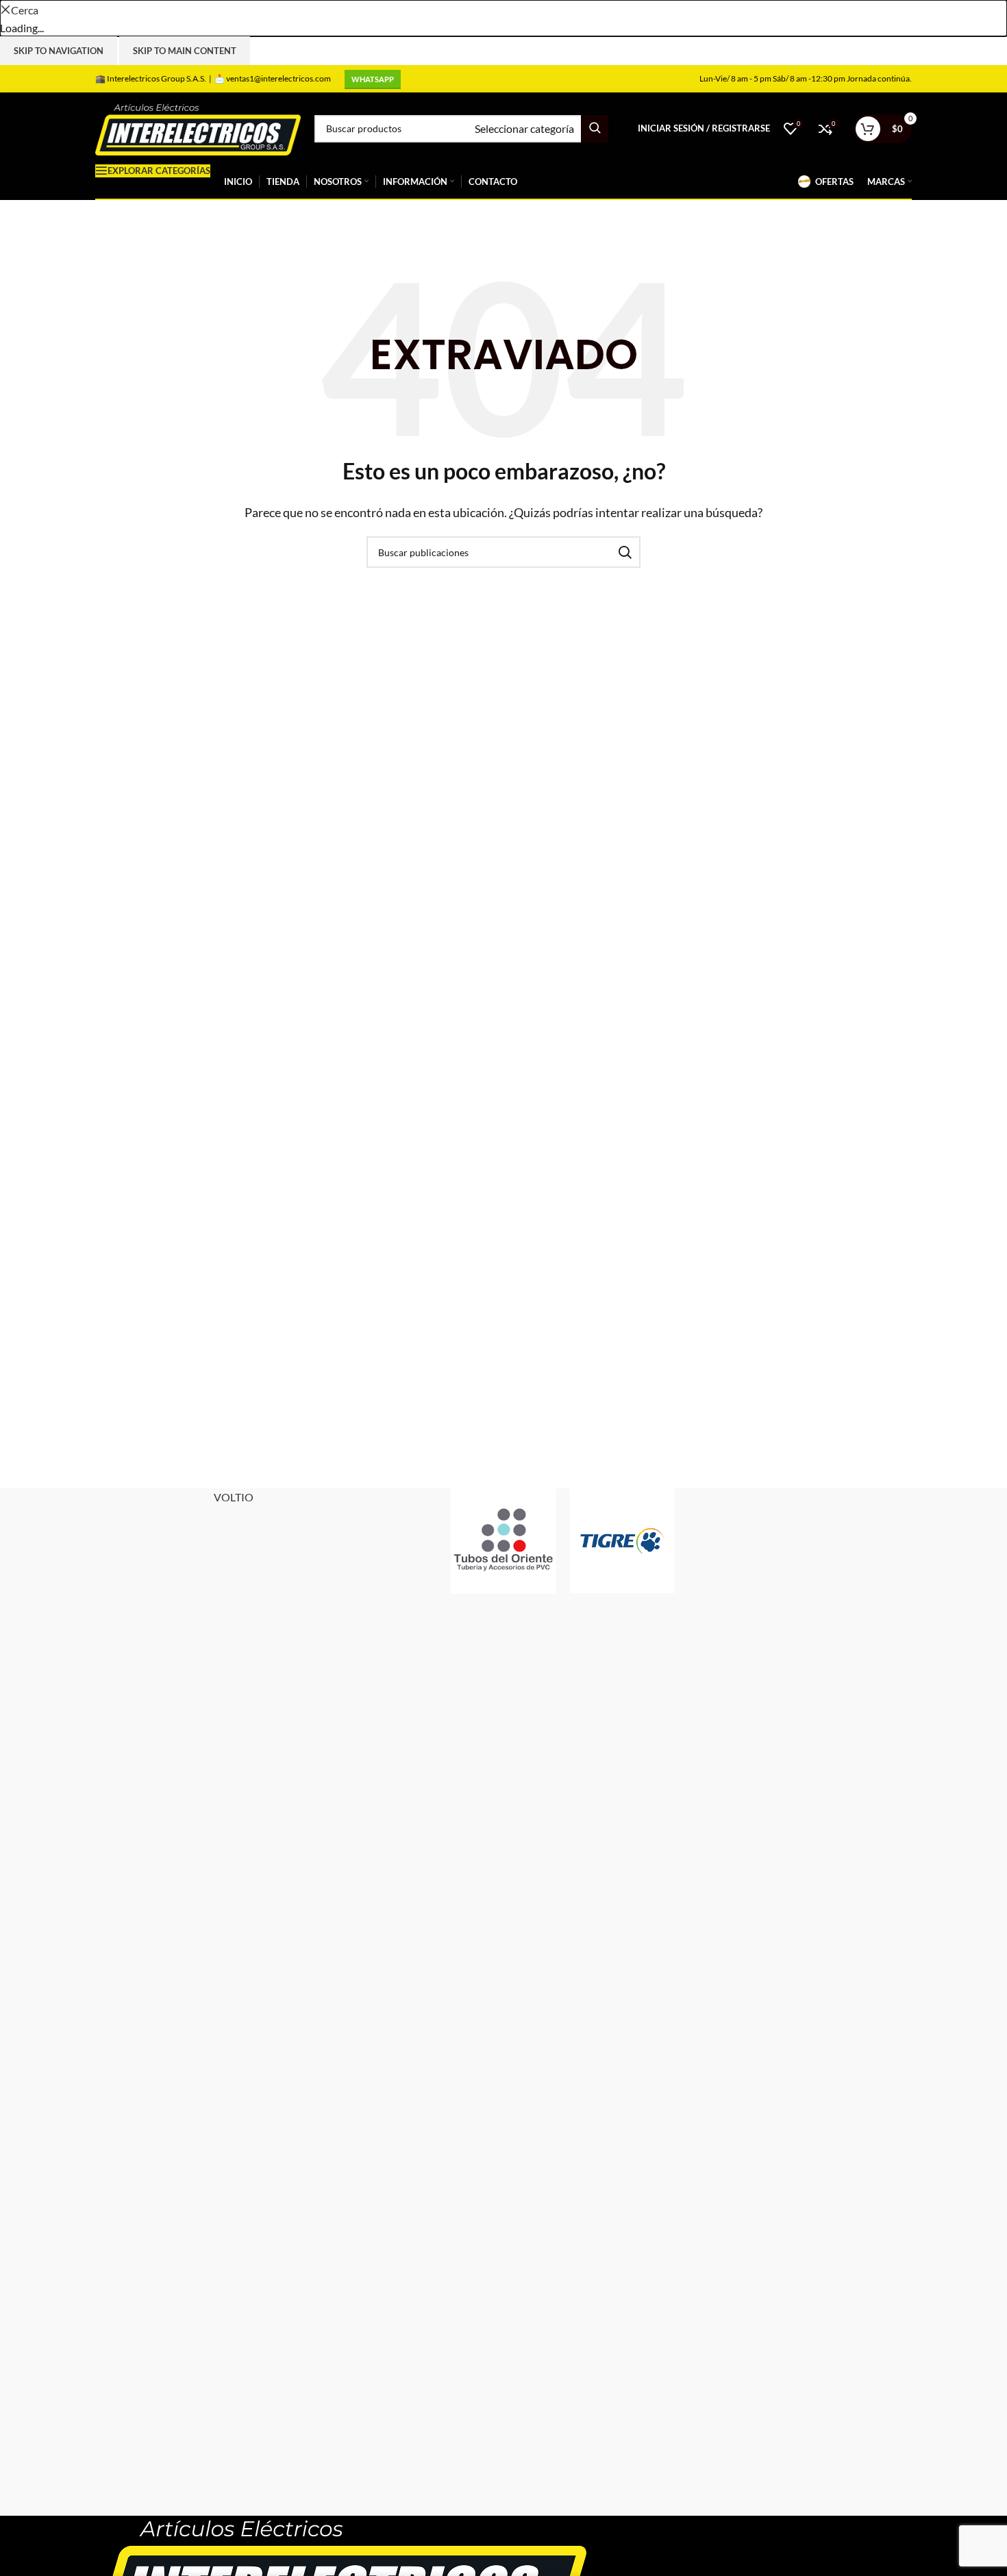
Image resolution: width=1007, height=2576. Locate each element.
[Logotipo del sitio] (198, 127)
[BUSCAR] (595, 129)
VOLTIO (234, 1497)
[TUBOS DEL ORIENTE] (503, 1541)
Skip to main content (185, 51)
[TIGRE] (622, 1541)
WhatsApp (373, 79)
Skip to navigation (59, 51)
